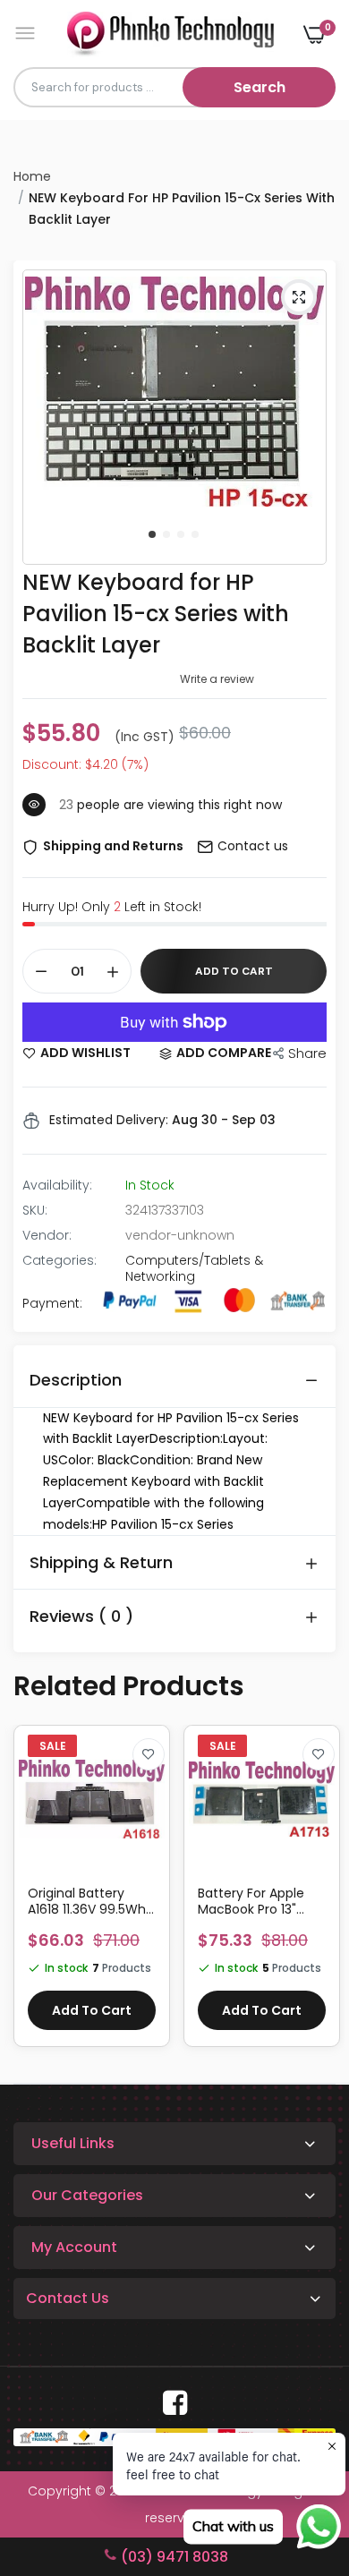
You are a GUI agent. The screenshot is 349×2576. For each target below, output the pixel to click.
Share (307, 1053)
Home (32, 176)
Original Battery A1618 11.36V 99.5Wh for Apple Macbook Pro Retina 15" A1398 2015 (88, 1901)
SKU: (35, 1210)
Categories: (60, 1261)
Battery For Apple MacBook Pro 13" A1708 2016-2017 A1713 (251, 1901)
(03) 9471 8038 (174, 2557)
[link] (149, 1754)
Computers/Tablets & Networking (194, 1268)
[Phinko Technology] (170, 34)
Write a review (217, 679)
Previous (36, 1895)
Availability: (57, 1185)
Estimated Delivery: (109, 1120)
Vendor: (47, 1235)
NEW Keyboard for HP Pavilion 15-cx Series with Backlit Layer (156, 614)
